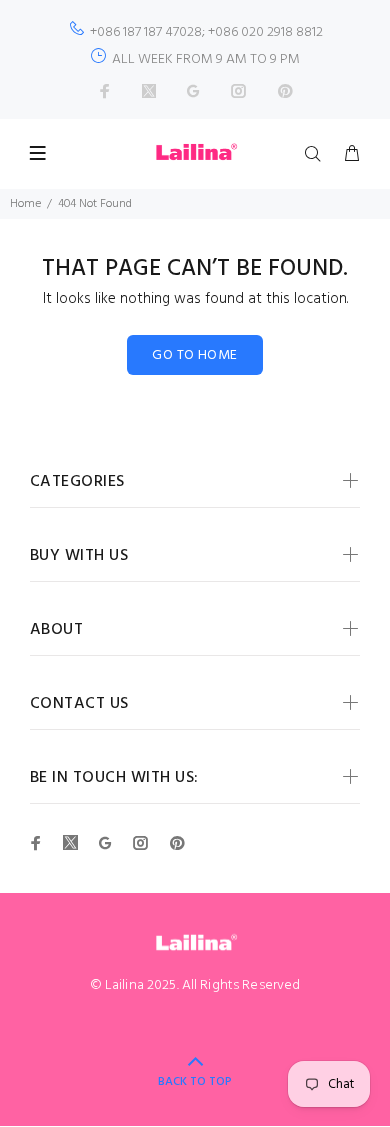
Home (25, 204)
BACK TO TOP (195, 1082)
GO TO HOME (194, 355)
